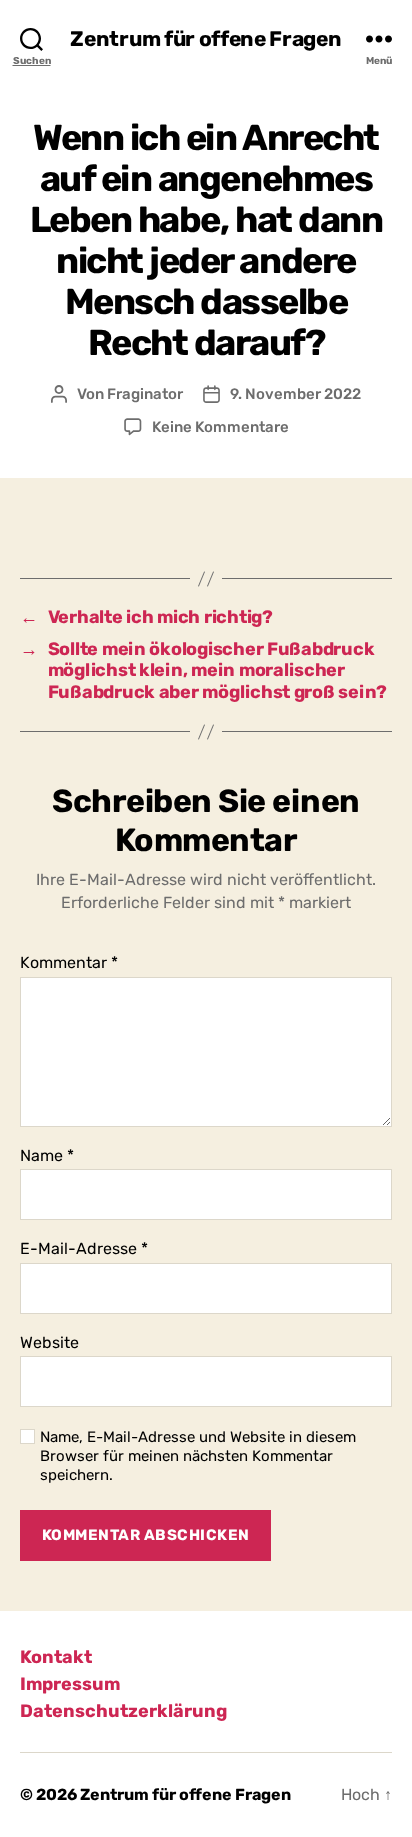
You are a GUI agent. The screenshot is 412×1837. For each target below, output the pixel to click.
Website (49, 1343)
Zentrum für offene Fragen (205, 38)
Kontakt (56, 1657)
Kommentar (69, 963)
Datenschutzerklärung (123, 1711)
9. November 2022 (295, 394)
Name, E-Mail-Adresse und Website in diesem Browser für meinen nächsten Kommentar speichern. (198, 1456)
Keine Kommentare (220, 427)
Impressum (70, 1684)
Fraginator (145, 394)
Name (47, 1156)
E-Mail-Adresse (84, 1249)
